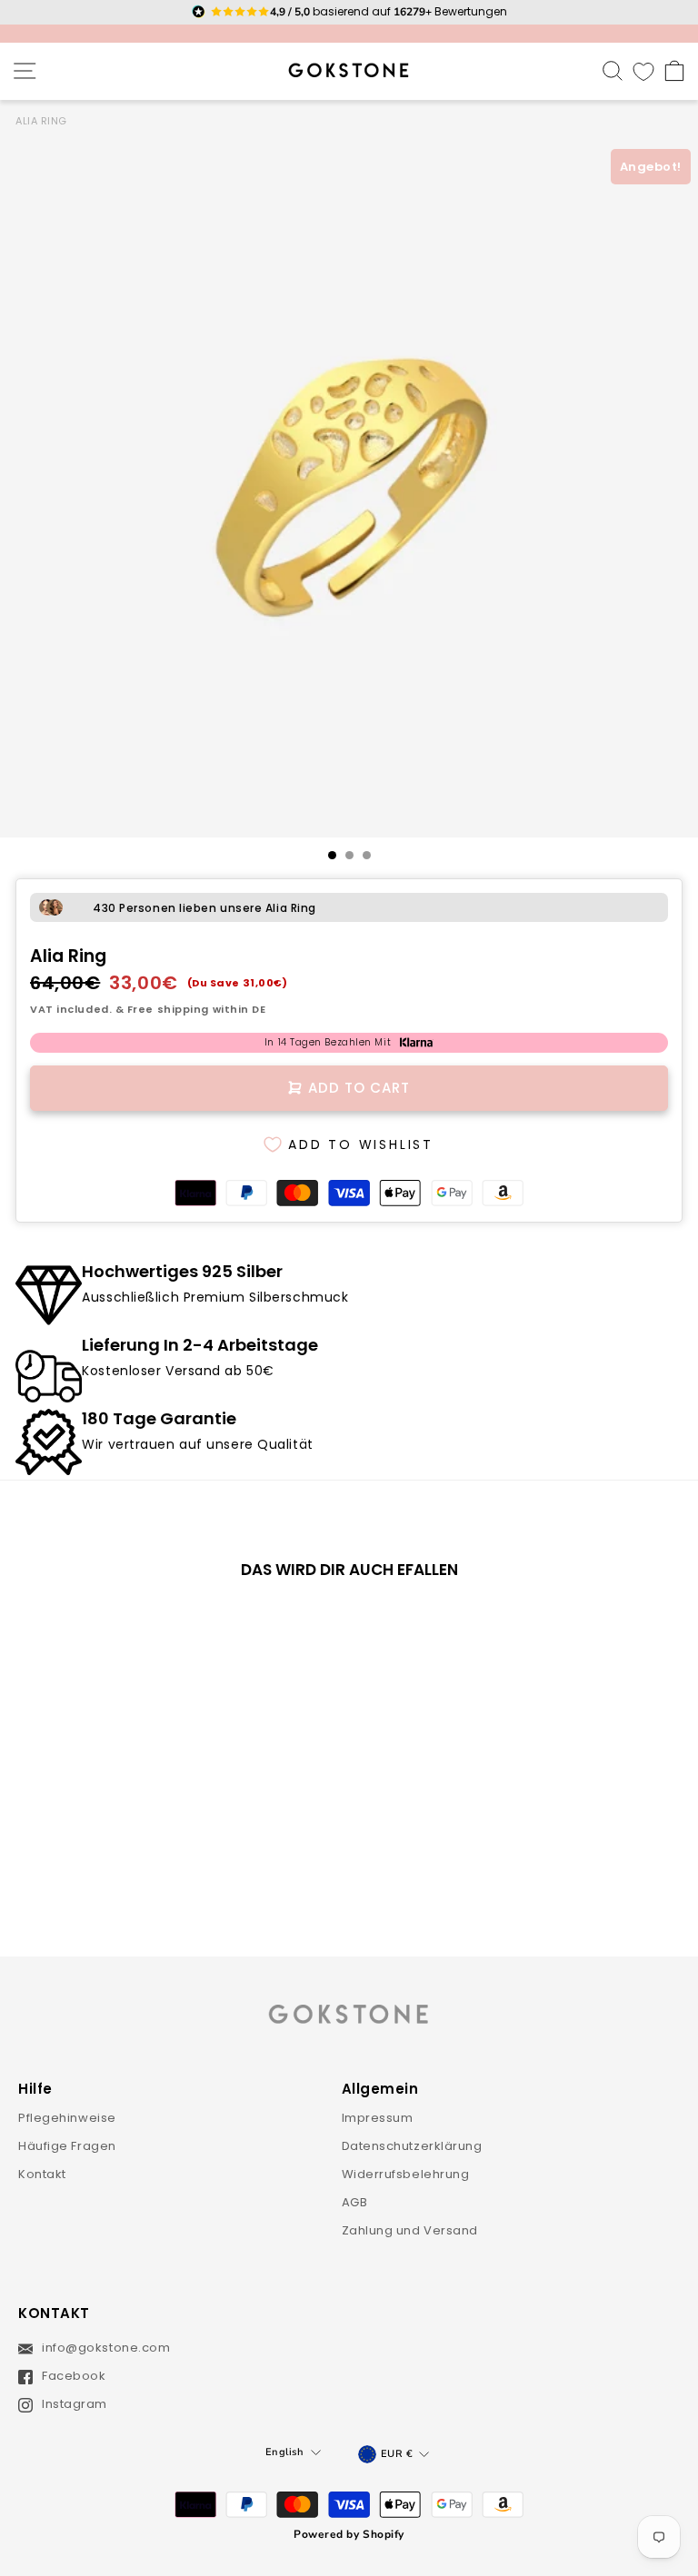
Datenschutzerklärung (412, 2146)
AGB (355, 2202)
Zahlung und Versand (410, 2230)
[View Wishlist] (643, 71)
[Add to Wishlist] (254, 1624)
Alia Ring (41, 121)
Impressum (378, 2118)
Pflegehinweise (67, 2118)
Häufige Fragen (67, 2146)
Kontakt (42, 2174)
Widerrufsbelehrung (406, 2174)
